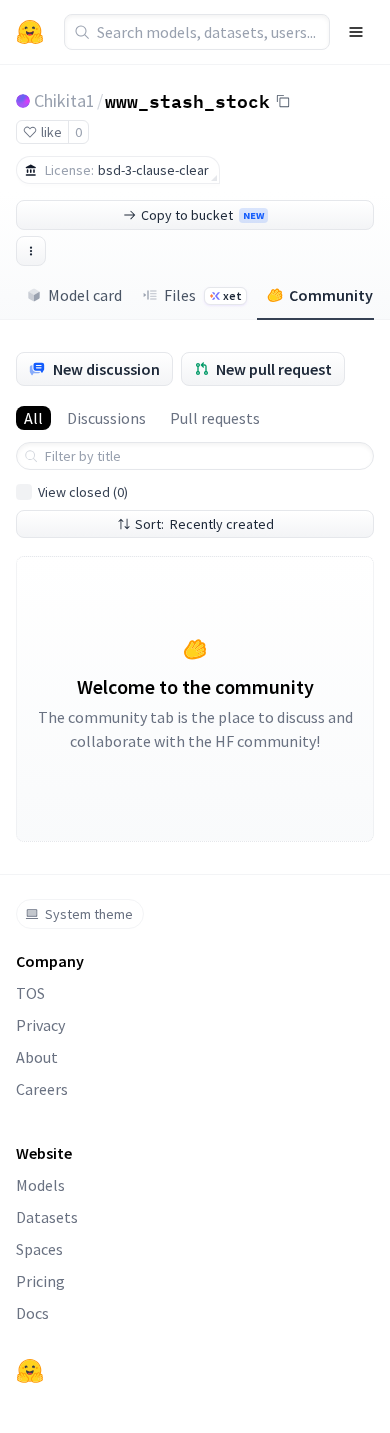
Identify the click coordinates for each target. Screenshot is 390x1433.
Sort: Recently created (204, 524)
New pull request (274, 369)
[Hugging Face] (30, 1371)
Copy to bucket (202, 215)
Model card (85, 295)
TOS (30, 993)
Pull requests (215, 418)
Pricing (40, 1281)
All (33, 418)
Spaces (39, 1249)
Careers (42, 1089)
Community (331, 295)
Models (40, 1185)
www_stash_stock (187, 100)
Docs (32, 1313)
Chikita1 (64, 100)
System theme (89, 914)
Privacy (40, 1025)
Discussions (106, 418)
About (37, 1057)
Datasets (47, 1217)
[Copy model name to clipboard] (283, 101)
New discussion (106, 369)
